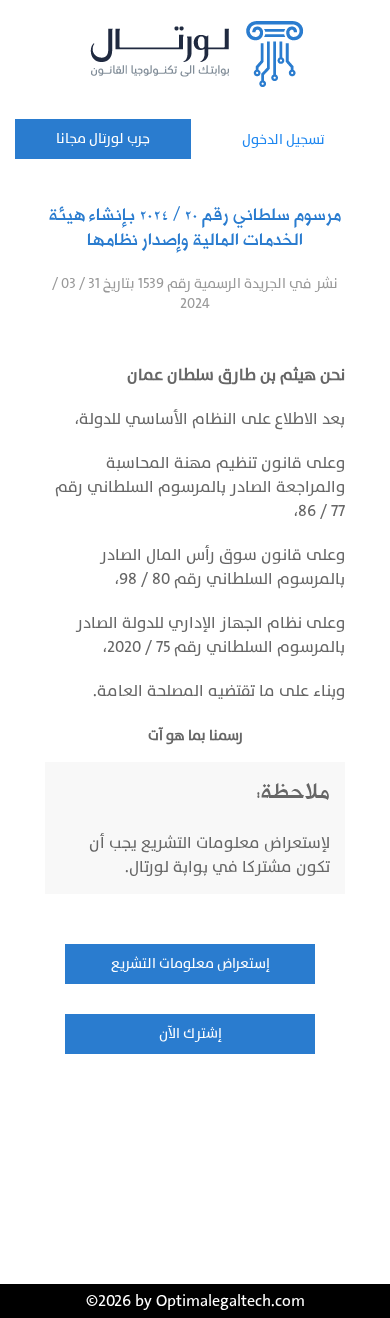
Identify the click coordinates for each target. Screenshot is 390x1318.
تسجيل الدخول (283, 139)
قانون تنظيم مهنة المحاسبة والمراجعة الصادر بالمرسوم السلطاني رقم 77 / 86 (200, 487)
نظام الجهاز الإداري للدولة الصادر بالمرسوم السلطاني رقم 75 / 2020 (210, 635)
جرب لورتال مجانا (103, 138)
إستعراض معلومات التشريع (190, 963)
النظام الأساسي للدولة (158, 419)
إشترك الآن (190, 1033)
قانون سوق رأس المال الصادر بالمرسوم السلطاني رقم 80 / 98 (222, 567)
